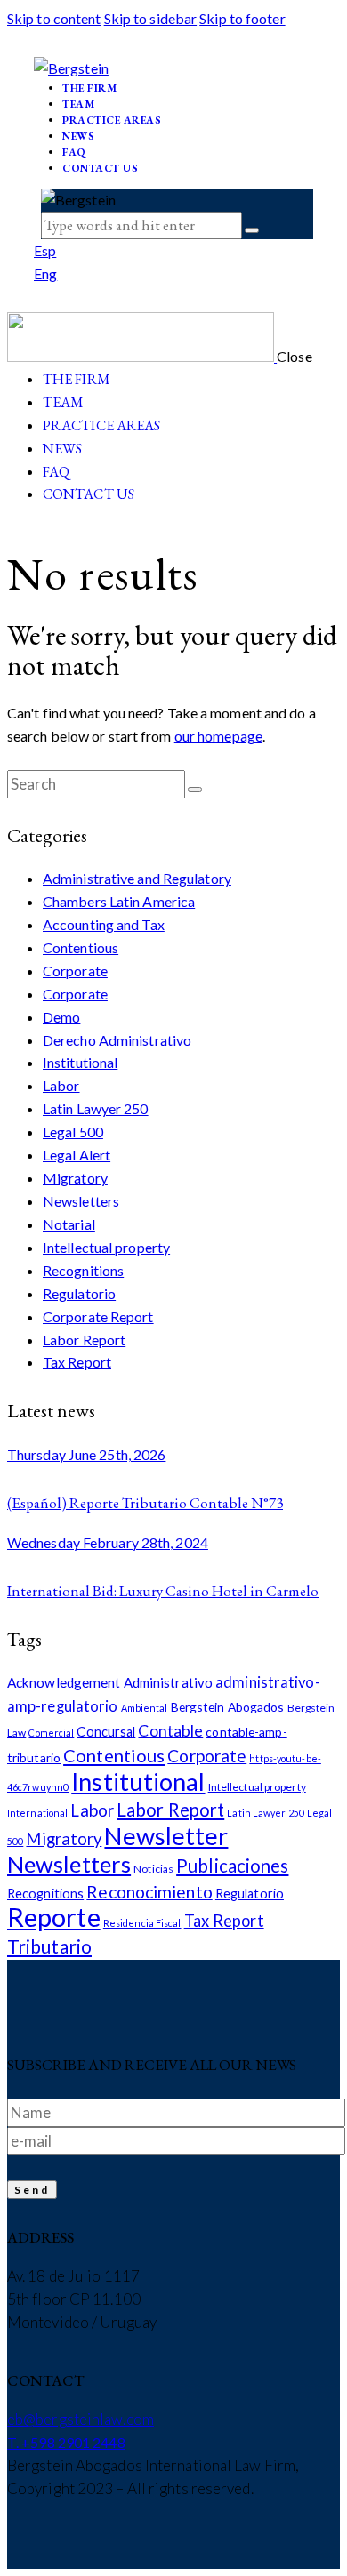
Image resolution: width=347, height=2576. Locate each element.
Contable (170, 1730)
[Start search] (195, 790)
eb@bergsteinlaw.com (81, 2419)
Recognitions (83, 1270)
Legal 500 (73, 1132)
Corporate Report (98, 1316)
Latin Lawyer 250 (96, 1108)
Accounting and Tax (104, 924)
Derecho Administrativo (117, 1040)
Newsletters (81, 1201)
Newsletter (166, 1836)
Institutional (80, 1062)
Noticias (153, 1869)
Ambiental (145, 1708)
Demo (61, 1017)
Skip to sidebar (151, 18)
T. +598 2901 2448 (66, 2442)
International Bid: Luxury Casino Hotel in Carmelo (163, 1591)
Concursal (106, 1732)
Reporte (54, 1917)
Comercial (51, 1733)
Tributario (49, 1946)
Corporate (75, 971)
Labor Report (84, 1340)
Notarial (69, 1224)
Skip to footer (242, 18)
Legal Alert (77, 1155)
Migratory (75, 1178)
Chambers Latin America (119, 901)
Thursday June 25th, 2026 (86, 1454)
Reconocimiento (149, 1892)
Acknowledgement (64, 1682)
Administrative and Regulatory (137, 878)
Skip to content (54, 18)
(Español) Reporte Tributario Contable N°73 (145, 1503)
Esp (45, 250)
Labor (61, 1085)
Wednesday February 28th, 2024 (108, 1542)
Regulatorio (79, 1293)
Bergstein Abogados (228, 1707)
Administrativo (168, 1682)
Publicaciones (232, 1866)
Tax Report (77, 1362)
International (37, 1813)
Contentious (81, 947)
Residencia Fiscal (142, 1923)
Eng (45, 273)
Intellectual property (106, 1247)
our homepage (218, 736)
